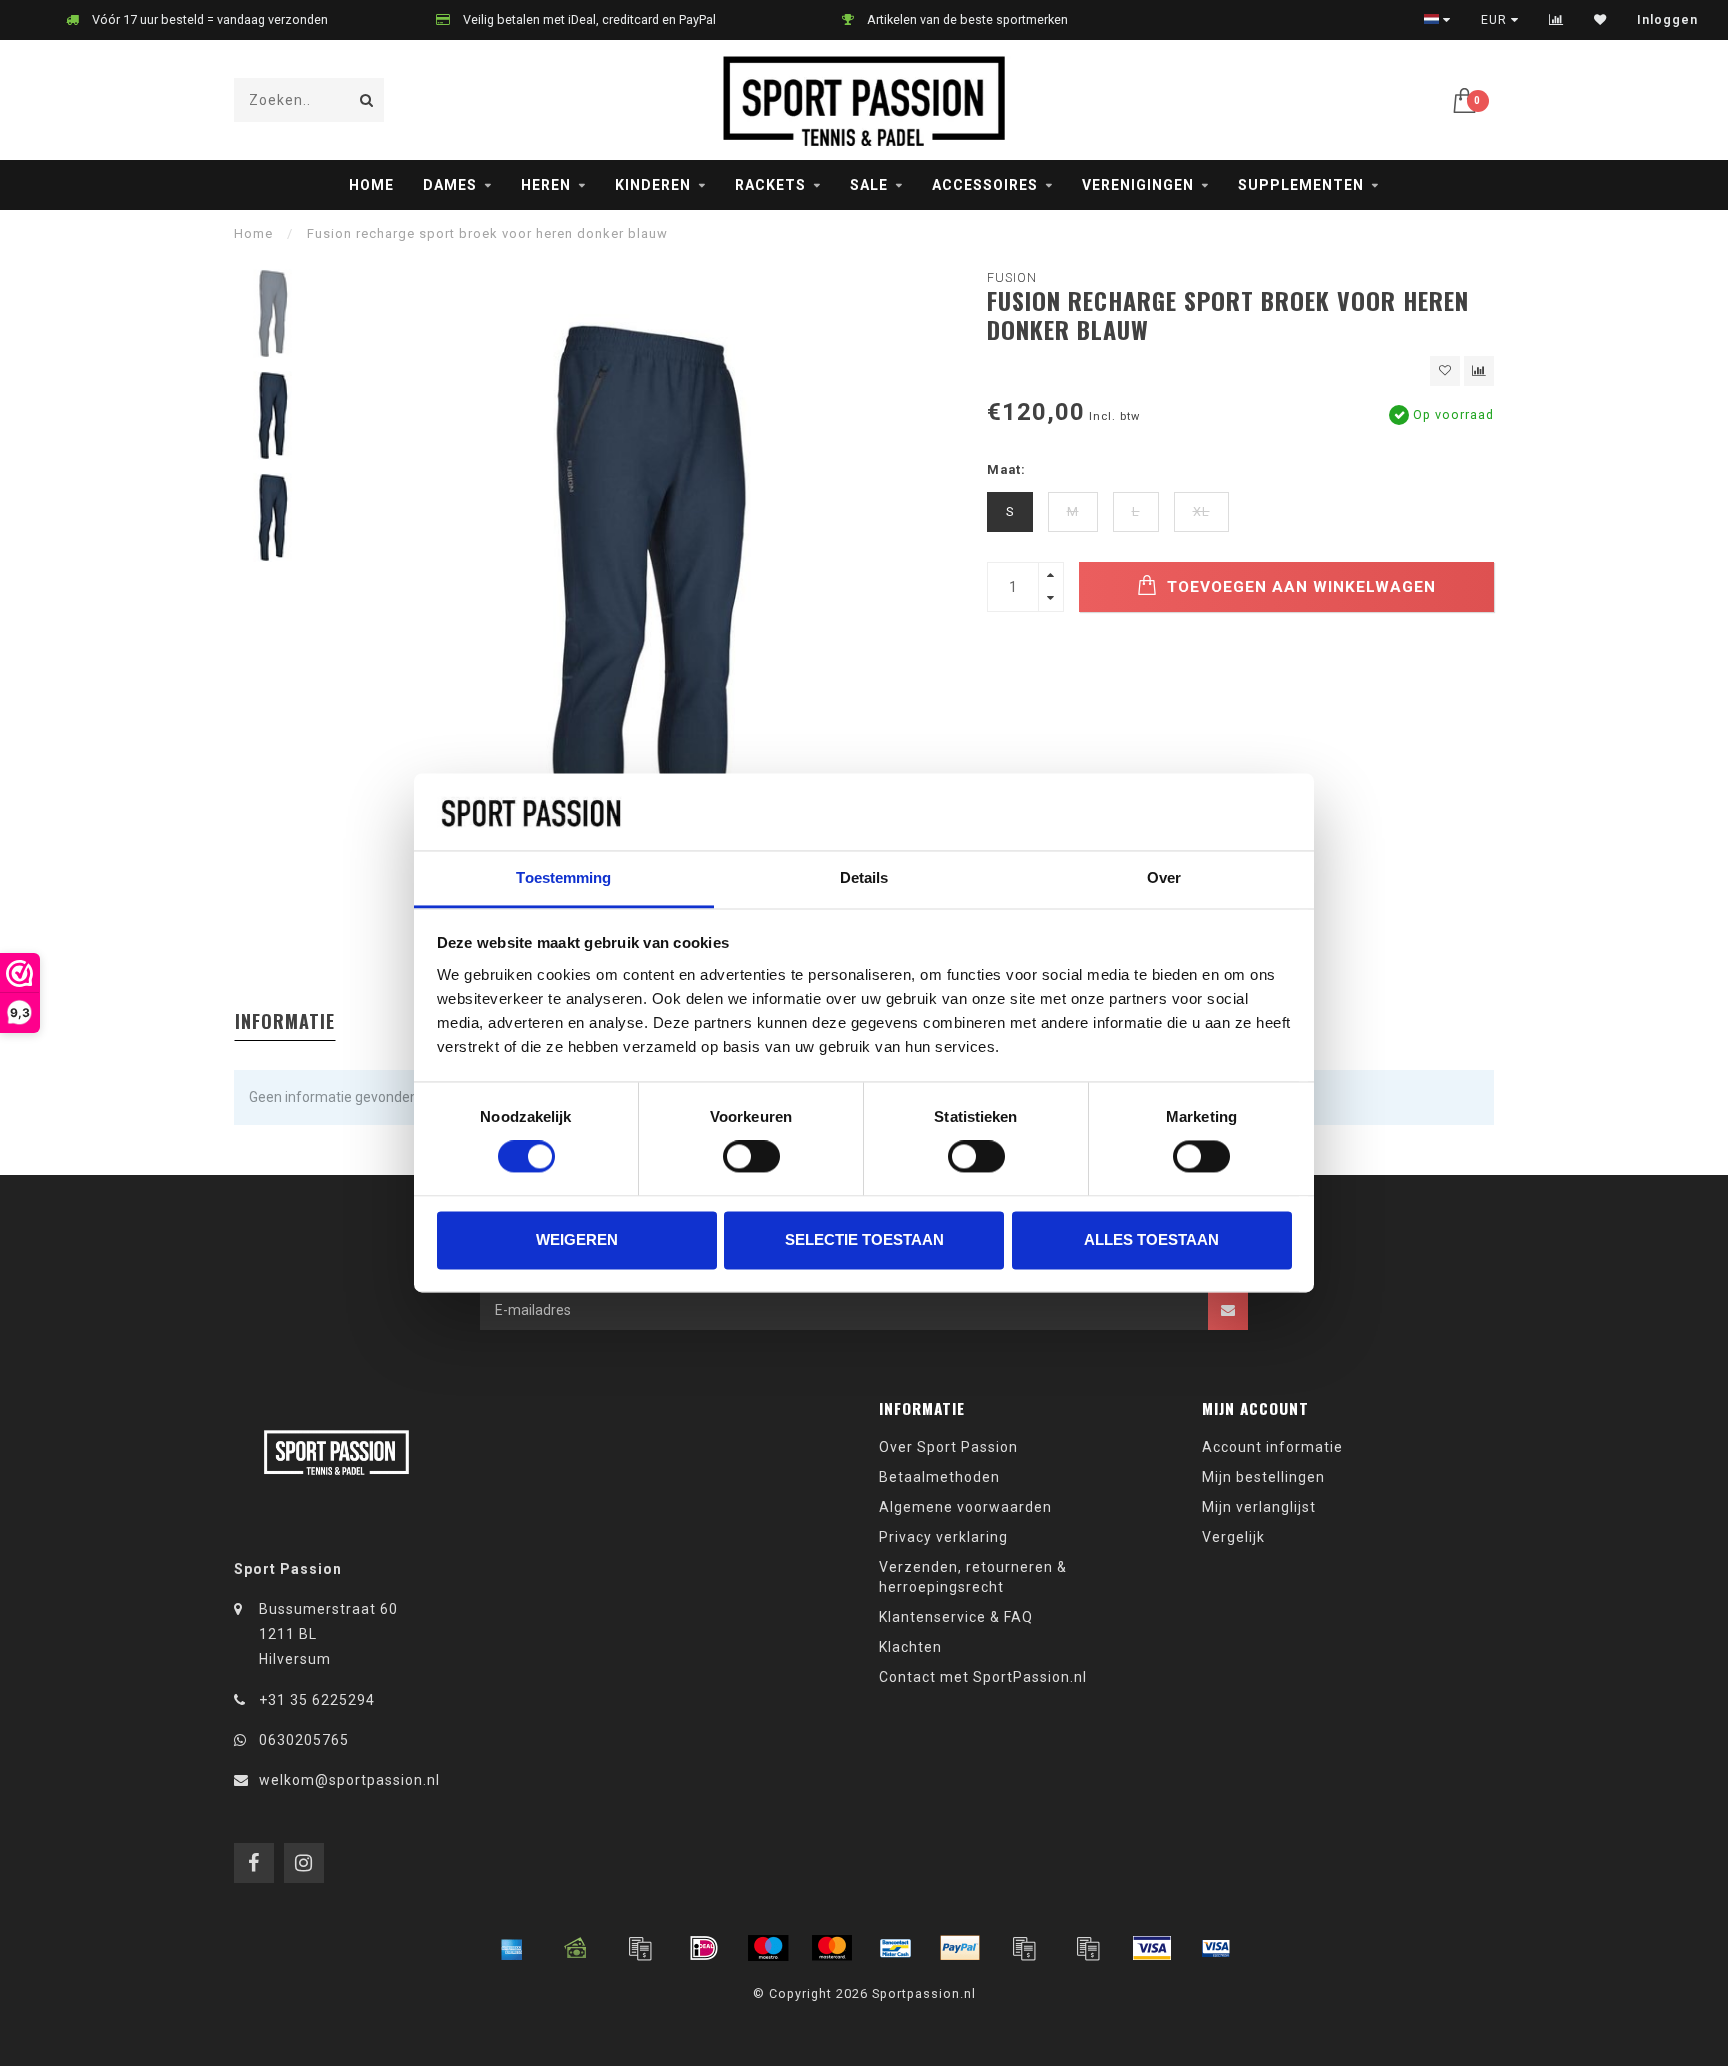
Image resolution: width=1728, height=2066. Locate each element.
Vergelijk (1233, 1537)
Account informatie (1272, 1447)
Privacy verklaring (943, 1537)
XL (1201, 511)
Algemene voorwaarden (965, 1507)
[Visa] (1152, 1948)
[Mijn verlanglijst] (1600, 20)
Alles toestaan (1151, 1239)
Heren (546, 185)
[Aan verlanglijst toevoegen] (1445, 371)
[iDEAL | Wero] (704, 1948)
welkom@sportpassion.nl (349, 1780)
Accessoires (985, 185)
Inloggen (1667, 20)
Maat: (1006, 469)
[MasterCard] (832, 1948)
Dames (450, 185)
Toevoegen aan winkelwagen (1299, 587)
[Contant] (576, 1948)
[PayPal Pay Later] (1088, 1948)
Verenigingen (1138, 185)
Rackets (770, 185)
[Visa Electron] (1216, 1948)
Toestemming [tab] (563, 877)
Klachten (910, 1647)
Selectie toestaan (864, 1239)
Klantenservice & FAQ (956, 1617)
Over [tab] (1164, 877)
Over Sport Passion (948, 1447)
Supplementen (1301, 185)
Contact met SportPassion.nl (983, 1677)
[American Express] (512, 1948)
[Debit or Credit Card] (640, 1948)
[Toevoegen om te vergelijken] (1479, 371)
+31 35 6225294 (317, 1700)
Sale (869, 185)
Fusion (1012, 277)
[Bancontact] (896, 1948)
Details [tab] (864, 877)
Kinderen (653, 185)
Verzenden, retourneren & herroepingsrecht (973, 1577)
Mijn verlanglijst (1259, 1507)
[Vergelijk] (1556, 20)
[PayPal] (960, 1948)
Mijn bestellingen (1263, 1477)
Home (371, 185)
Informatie (285, 1021)
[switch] (751, 1157)
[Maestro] (768, 1948)
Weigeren (577, 1239)
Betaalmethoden (939, 1477)
